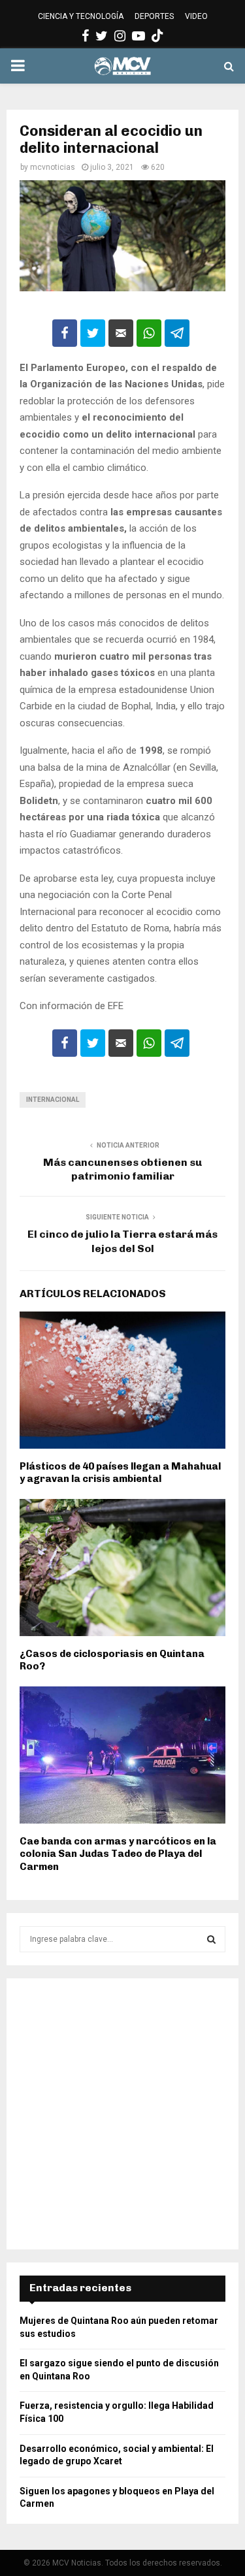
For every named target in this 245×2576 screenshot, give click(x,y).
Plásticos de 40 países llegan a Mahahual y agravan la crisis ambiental (120, 1473)
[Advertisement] (122, 2114)
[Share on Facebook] (65, 333)
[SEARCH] (211, 1939)
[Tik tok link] (157, 36)
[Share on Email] (121, 333)
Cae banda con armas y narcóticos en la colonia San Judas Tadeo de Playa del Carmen (118, 1854)
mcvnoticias (53, 167)
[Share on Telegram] (177, 333)
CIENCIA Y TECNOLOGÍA (81, 16)
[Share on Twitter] (93, 333)
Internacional (53, 1100)
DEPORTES (154, 16)
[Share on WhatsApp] (149, 333)
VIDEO (196, 16)
